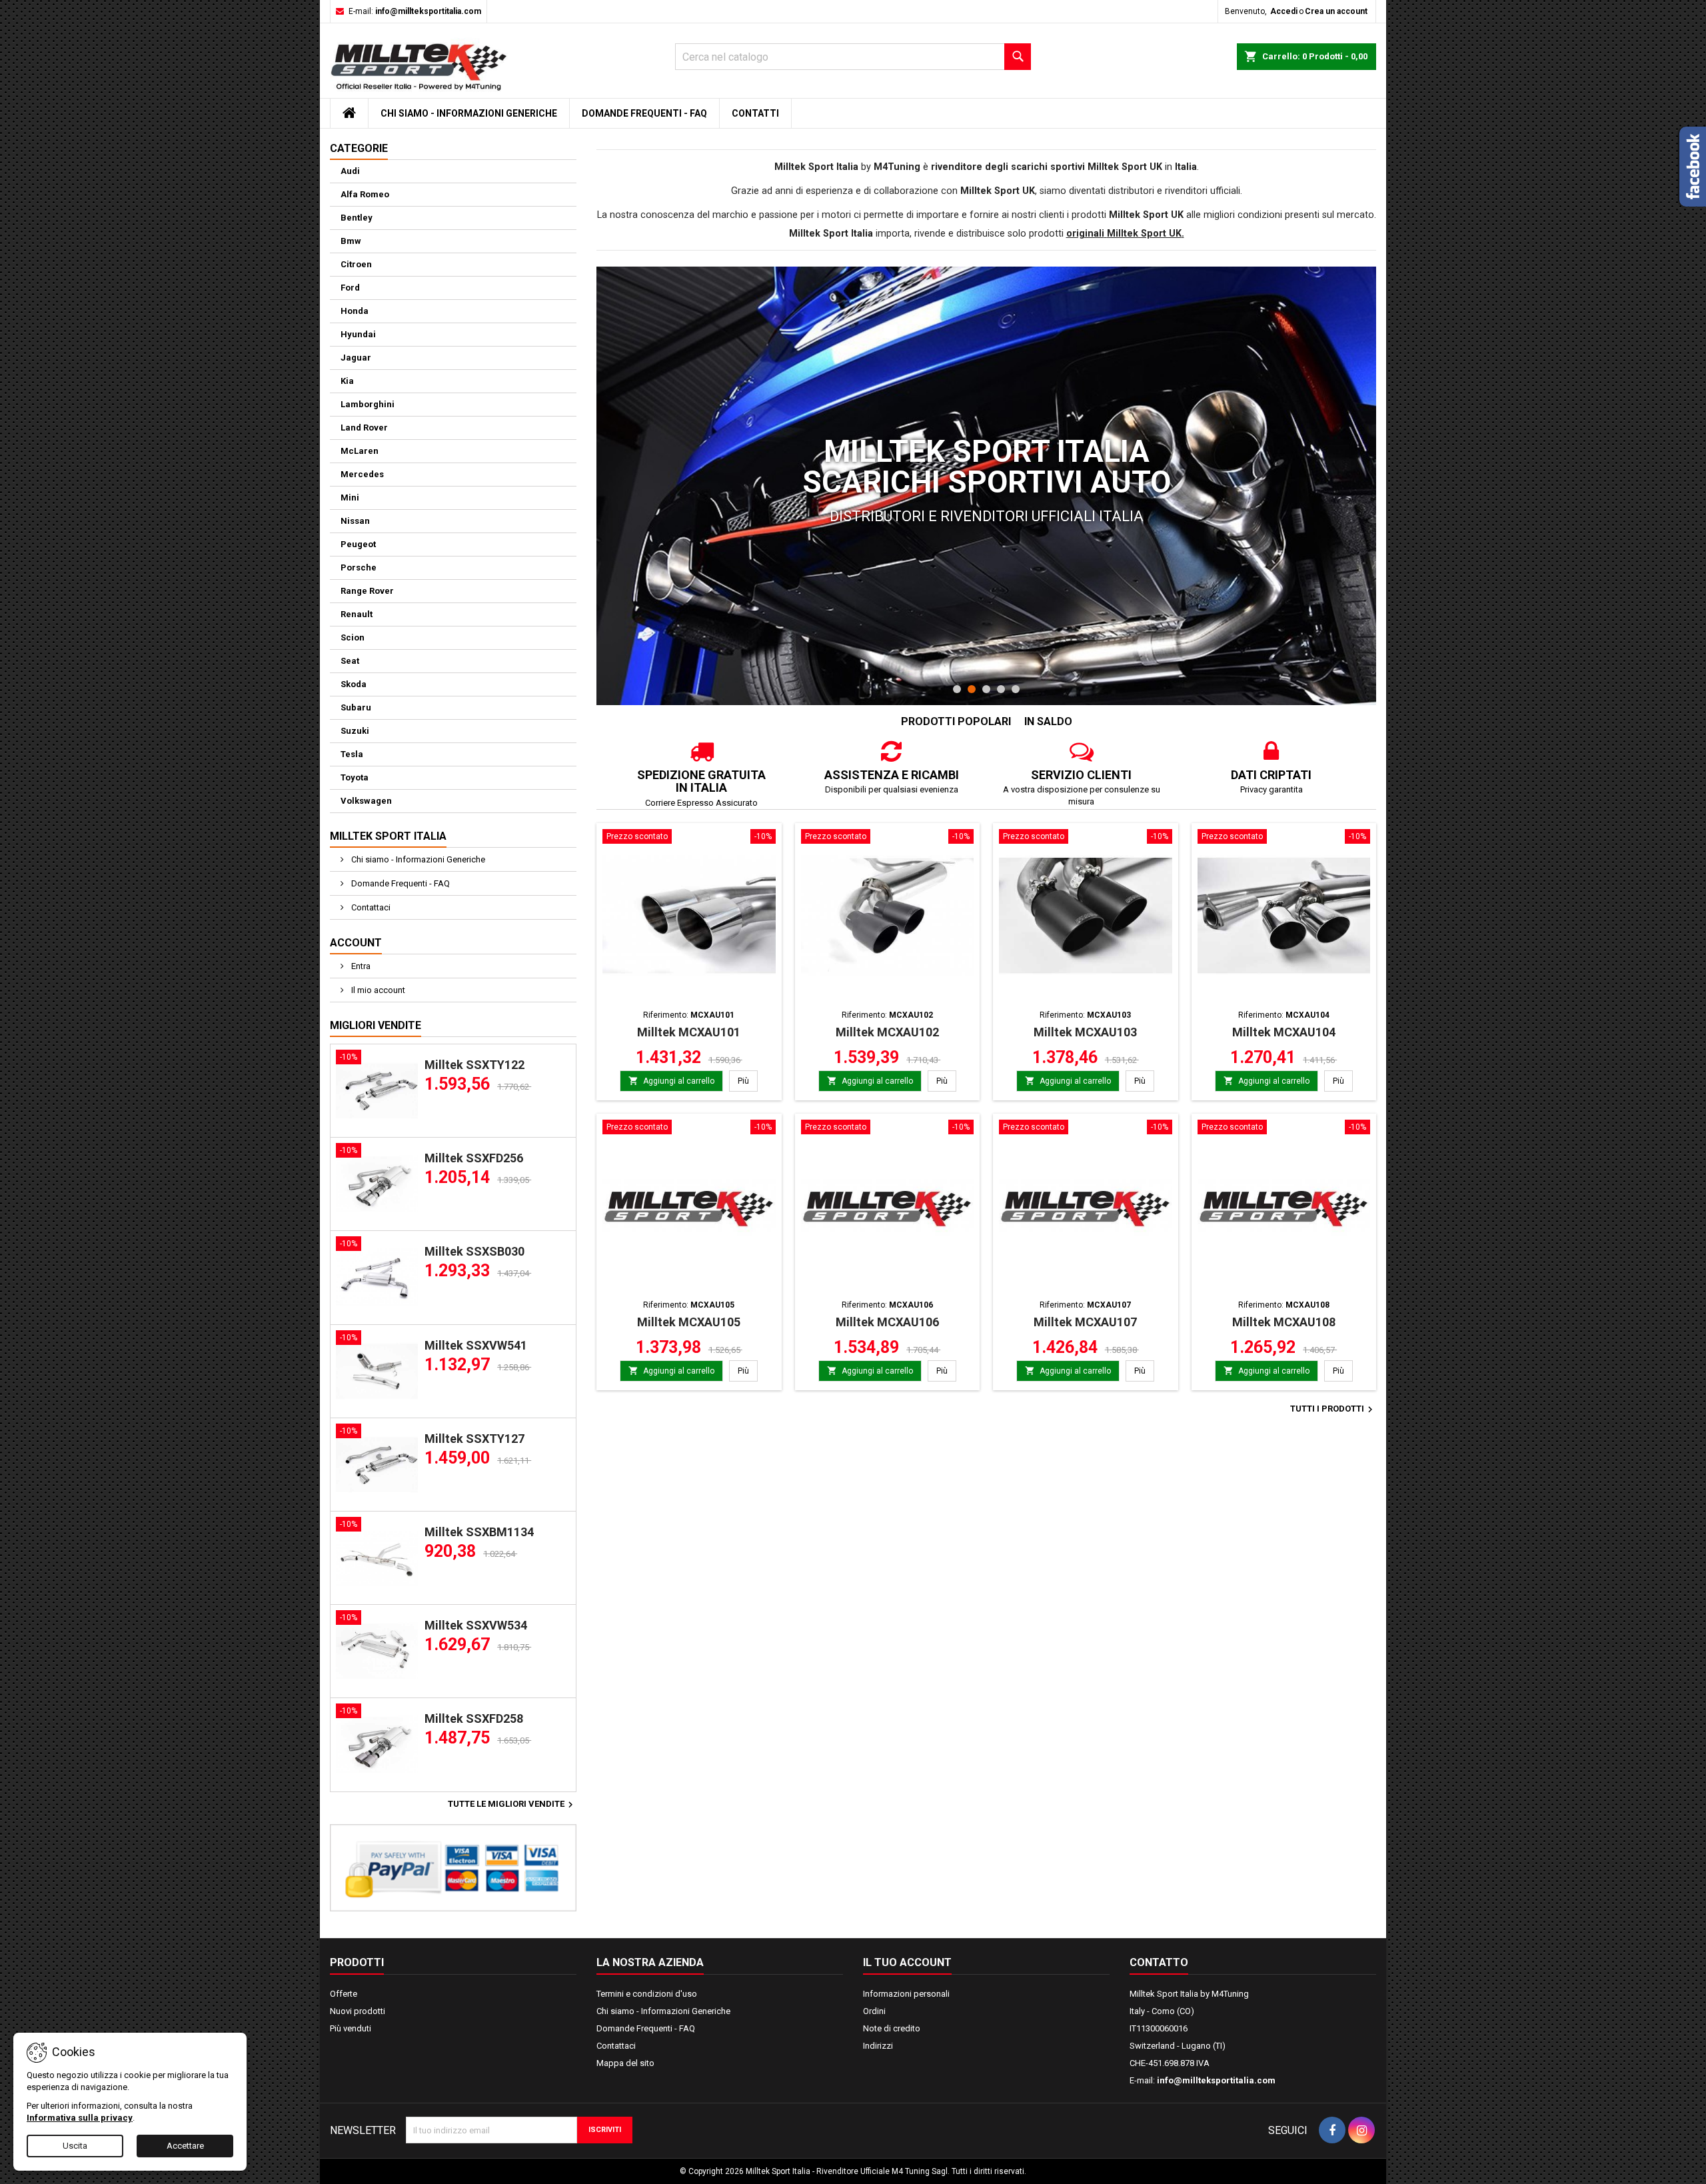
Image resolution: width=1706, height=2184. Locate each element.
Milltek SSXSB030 (474, 1251)
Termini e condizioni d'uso (647, 1994)
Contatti (755, 113)
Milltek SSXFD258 (474, 1718)
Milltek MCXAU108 (1284, 1322)
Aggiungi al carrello (671, 1081)
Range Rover (367, 591)
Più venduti (351, 2028)
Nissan (355, 521)
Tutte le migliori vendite (512, 1805)
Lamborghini (368, 404)
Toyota (355, 777)
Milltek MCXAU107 (1085, 1322)
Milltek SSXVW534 (476, 1625)
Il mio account (377, 990)
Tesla (352, 754)
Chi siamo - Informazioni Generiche (469, 113)
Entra (360, 966)
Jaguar (356, 358)
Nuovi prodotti (358, 2011)
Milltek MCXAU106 (887, 1322)
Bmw (351, 241)
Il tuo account (907, 1962)
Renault (357, 614)
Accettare (185, 2146)
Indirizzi (878, 2046)
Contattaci (370, 907)
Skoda (354, 684)
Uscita (75, 2146)
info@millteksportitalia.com (428, 11)
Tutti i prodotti (1333, 1410)
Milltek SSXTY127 (474, 1439)
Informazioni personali (906, 1994)
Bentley (357, 218)
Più (748, 1081)
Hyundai (358, 334)
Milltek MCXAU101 (689, 1032)
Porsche (359, 567)
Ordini (874, 2011)
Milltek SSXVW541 (476, 1345)
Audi (350, 171)
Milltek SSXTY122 (474, 1065)
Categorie (359, 148)
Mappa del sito (625, 2063)
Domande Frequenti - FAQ (644, 113)
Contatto (1159, 1962)
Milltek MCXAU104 (1284, 1032)
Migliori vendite (376, 1025)
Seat (350, 661)
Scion (353, 637)
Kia (347, 381)
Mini (350, 498)
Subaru (356, 707)
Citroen (356, 264)
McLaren (360, 451)
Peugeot (358, 544)
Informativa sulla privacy (80, 2118)
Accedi (1284, 11)
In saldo (1048, 721)
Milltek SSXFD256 (474, 1158)
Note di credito (892, 2028)
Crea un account (1336, 11)
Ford (350, 288)
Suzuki (355, 731)
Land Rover (364, 428)
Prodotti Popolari (956, 721)
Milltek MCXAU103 (1085, 1032)
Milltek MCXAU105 (689, 1322)
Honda (355, 311)
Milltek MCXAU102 (887, 1032)
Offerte (344, 1994)
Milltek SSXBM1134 (479, 1532)
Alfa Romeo (365, 194)
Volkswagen (366, 801)
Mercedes (362, 474)
